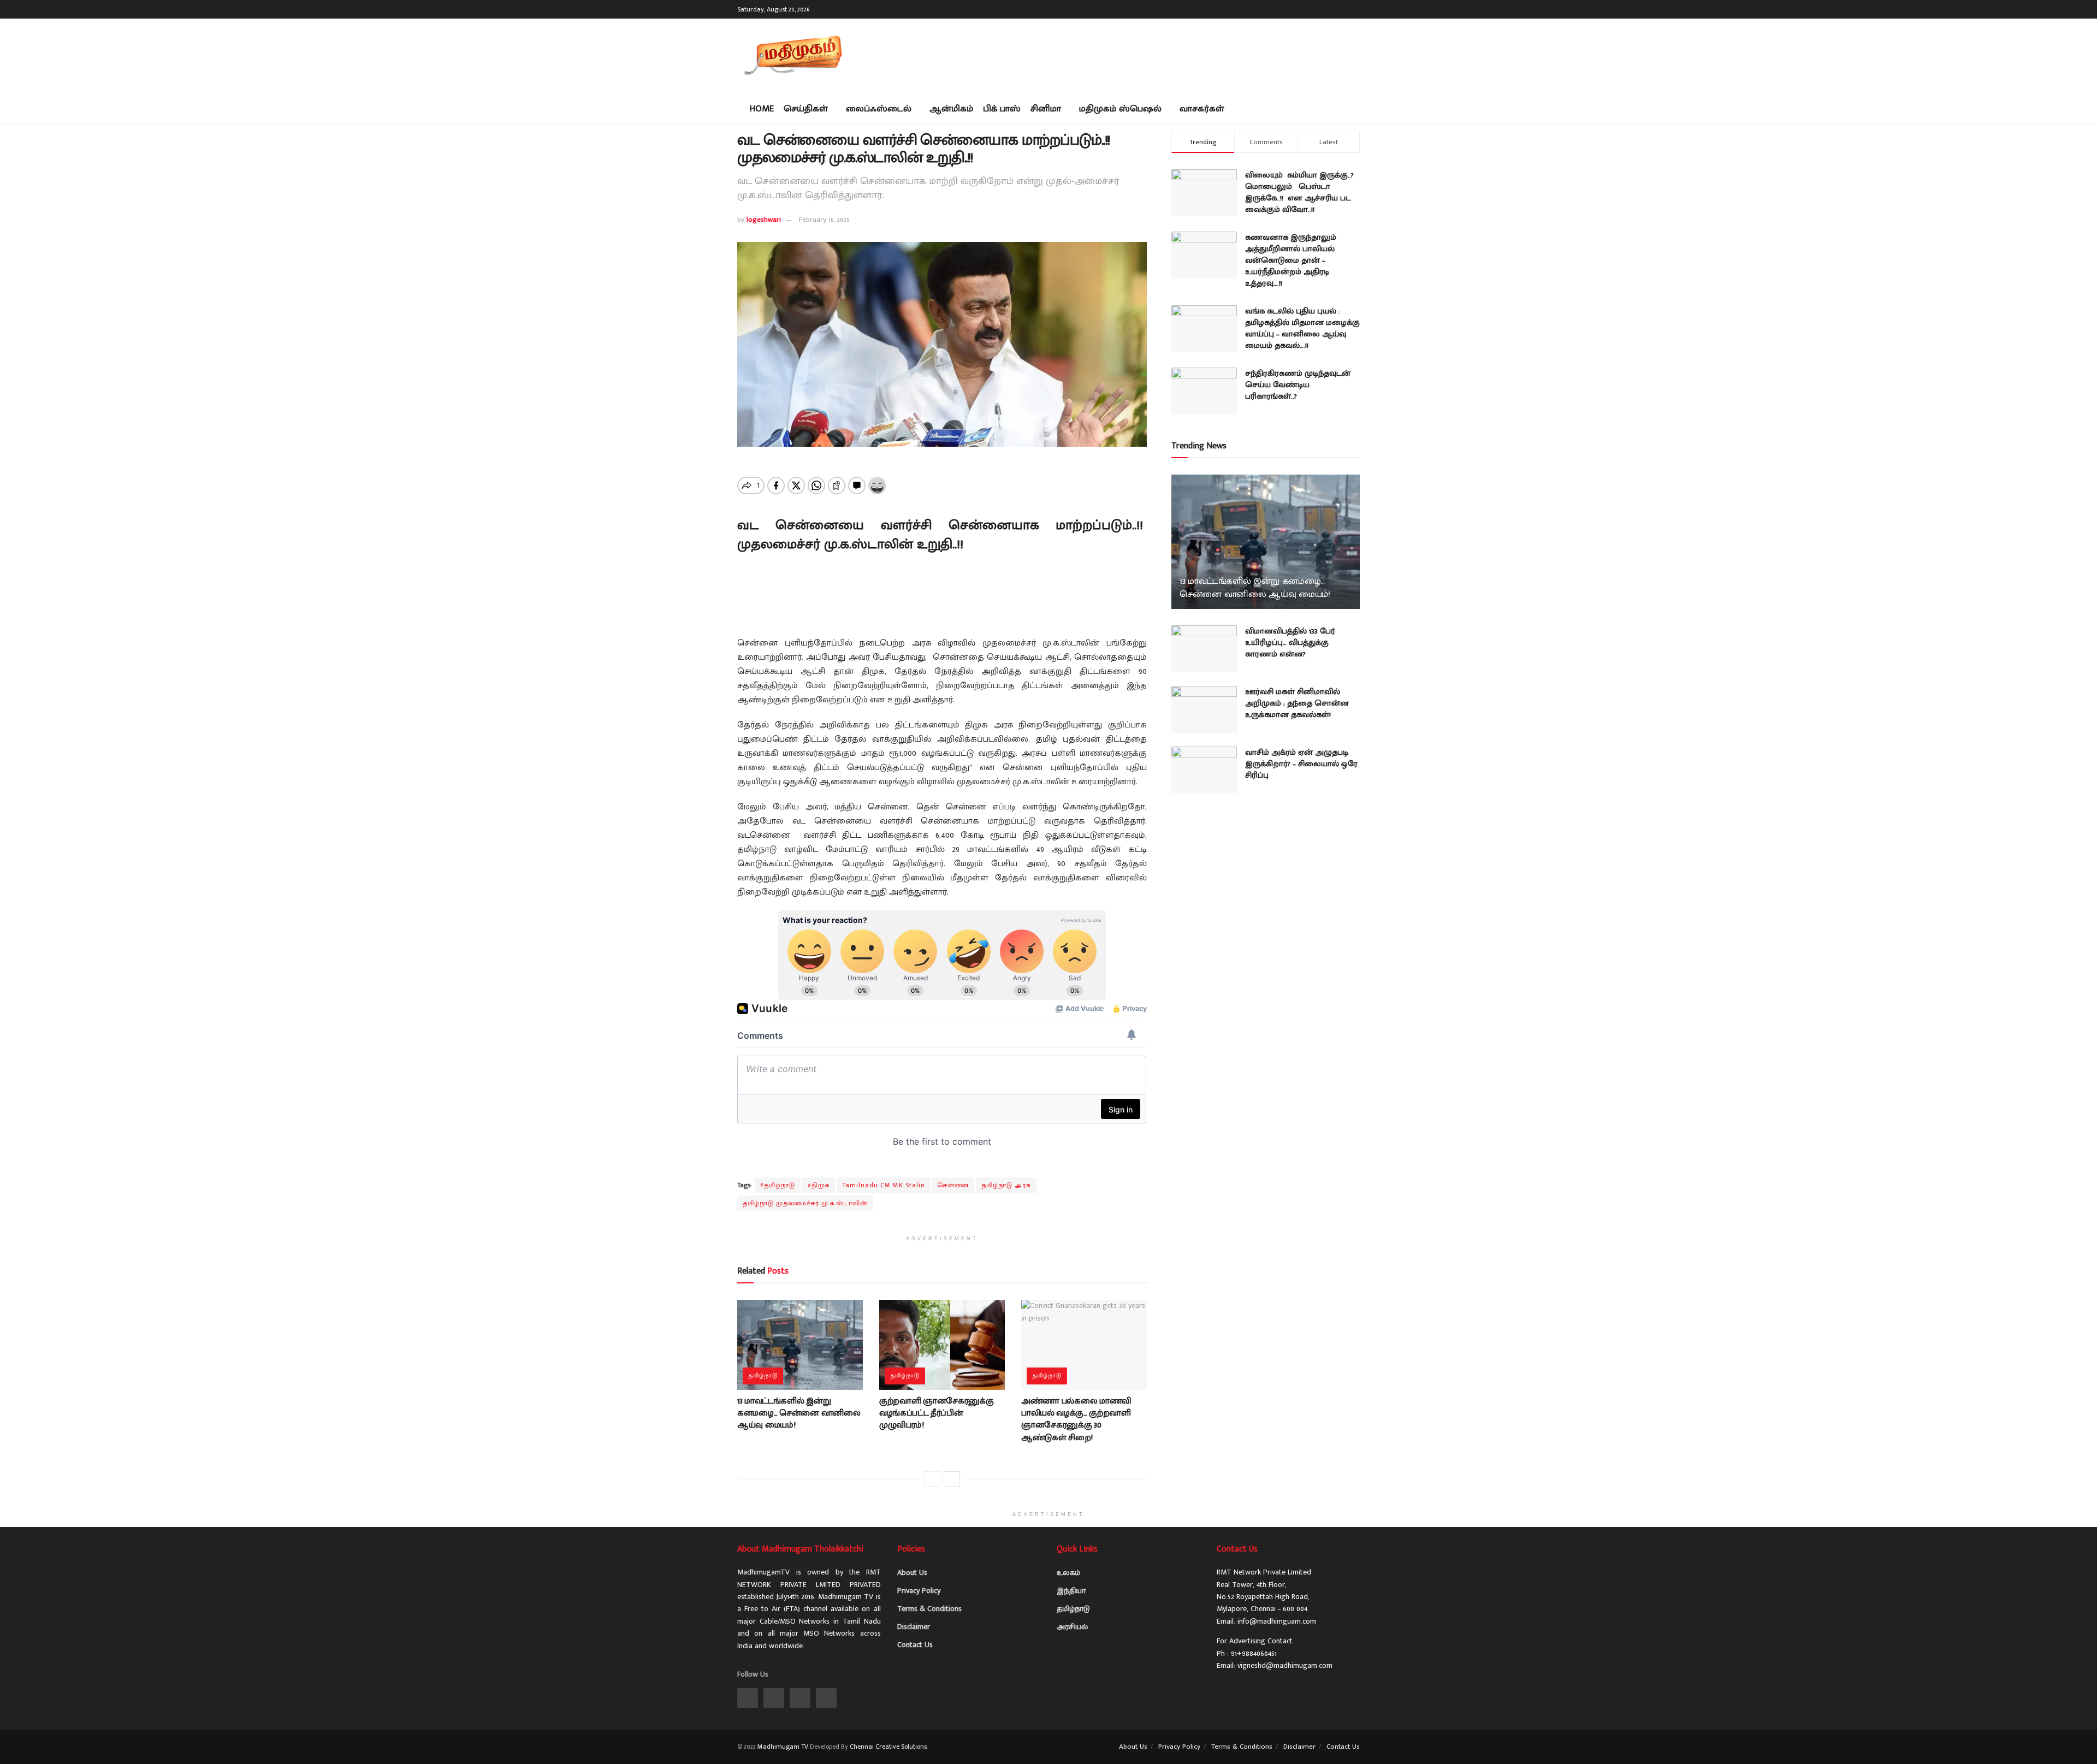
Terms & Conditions (929, 1609)
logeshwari (764, 220)
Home (762, 109)
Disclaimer (914, 1627)
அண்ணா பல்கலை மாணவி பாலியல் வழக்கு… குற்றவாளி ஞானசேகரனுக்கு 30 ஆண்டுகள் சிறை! (1076, 1419)
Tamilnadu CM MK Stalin (884, 1185)
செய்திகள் (806, 109)
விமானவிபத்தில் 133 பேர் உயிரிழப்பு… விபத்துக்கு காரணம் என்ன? (1290, 643)
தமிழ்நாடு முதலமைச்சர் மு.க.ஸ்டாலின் (805, 1203)
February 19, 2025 (824, 220)
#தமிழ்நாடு (778, 1185)
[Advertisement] (1161, 55)
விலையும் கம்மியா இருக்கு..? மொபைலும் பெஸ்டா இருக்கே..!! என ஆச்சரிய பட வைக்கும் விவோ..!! (1299, 192)
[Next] (952, 1479)
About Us (912, 1573)
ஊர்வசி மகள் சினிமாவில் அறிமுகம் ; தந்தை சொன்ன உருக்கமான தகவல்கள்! (1297, 703)
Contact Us (915, 1645)
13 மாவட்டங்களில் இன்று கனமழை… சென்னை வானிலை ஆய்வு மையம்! (799, 1413)
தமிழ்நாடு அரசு (1006, 1185)
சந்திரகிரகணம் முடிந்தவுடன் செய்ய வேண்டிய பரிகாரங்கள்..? (1298, 385)
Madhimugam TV (783, 1747)
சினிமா (1046, 109)
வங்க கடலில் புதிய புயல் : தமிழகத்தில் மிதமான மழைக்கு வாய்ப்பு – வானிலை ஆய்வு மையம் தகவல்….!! (1302, 328)
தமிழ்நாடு (763, 1376)
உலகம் (1068, 1573)
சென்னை (953, 1185)
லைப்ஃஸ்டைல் (879, 109)
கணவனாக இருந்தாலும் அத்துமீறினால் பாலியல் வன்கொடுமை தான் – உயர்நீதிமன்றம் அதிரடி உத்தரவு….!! (1291, 260)
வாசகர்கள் (1202, 109)
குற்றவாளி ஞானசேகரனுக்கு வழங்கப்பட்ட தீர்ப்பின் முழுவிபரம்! (937, 1413)
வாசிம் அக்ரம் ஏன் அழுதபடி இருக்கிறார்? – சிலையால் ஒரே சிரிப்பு (1301, 764)
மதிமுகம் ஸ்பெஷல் (1120, 109)
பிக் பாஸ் (1002, 109)
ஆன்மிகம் (951, 109)
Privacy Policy (919, 1591)
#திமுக (819, 1185)
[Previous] (932, 1479)
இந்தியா (1071, 1591)
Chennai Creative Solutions (888, 1747)
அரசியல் (1072, 1627)
